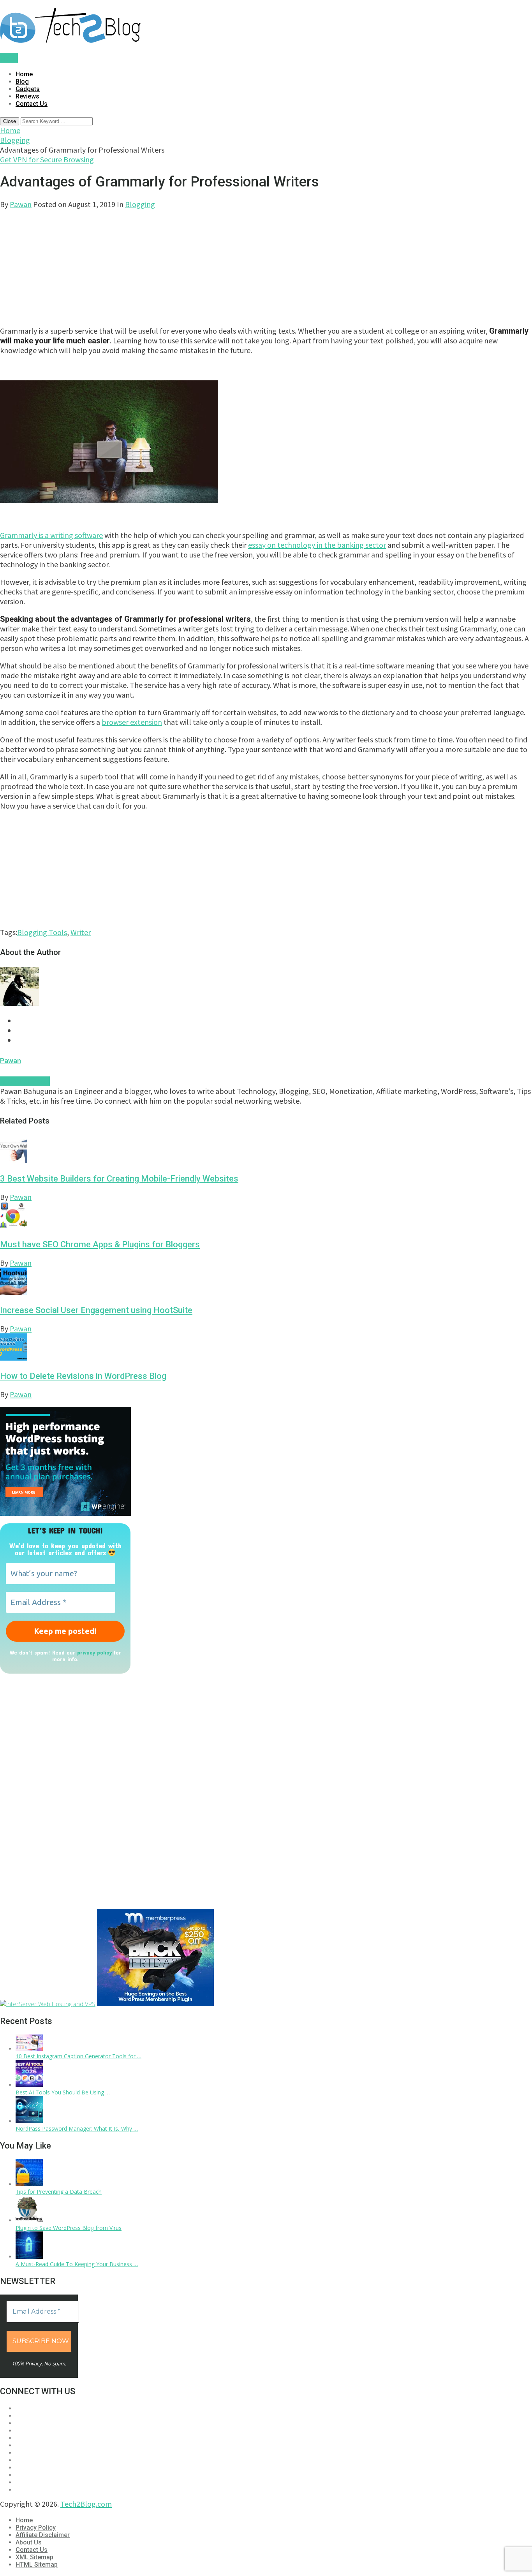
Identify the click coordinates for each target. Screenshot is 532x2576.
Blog (22, 82)
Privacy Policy (36, 2528)
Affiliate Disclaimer (43, 2535)
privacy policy (94, 1652)
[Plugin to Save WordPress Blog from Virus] (29, 2220)
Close (10, 121)
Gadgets (28, 89)
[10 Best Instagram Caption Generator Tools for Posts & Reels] (29, 2049)
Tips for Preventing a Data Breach (59, 2192)
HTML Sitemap (37, 2565)
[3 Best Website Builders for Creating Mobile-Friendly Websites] (266, 1151)
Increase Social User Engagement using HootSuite (96, 1310)
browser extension (132, 722)
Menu (9, 58)
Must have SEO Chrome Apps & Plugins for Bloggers (100, 1244)
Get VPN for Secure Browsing (47, 159)
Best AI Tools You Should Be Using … (63, 2092)
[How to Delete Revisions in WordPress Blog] (266, 1348)
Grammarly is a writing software (51, 535)
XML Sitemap (34, 2557)
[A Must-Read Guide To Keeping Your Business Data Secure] (29, 2257)
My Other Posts (25, 1081)
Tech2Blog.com (86, 2504)
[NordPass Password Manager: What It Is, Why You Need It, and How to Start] (29, 2121)
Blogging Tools (42, 932)
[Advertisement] (234, 264)
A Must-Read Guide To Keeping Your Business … (77, 2264)
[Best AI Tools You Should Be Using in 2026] (29, 2085)
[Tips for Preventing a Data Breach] (29, 2184)
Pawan (21, 204)
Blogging (15, 140)
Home (24, 74)
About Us (29, 2542)
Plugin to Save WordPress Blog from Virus (69, 2228)
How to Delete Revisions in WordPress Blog (83, 1376)
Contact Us (32, 104)
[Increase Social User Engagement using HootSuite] (266, 1282)
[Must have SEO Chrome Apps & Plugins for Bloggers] (266, 1216)
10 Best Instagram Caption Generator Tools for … (78, 2056)
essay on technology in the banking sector (317, 545)
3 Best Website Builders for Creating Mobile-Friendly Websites (119, 1179)
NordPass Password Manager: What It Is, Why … (77, 2128)
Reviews (27, 96)
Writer (81, 932)
